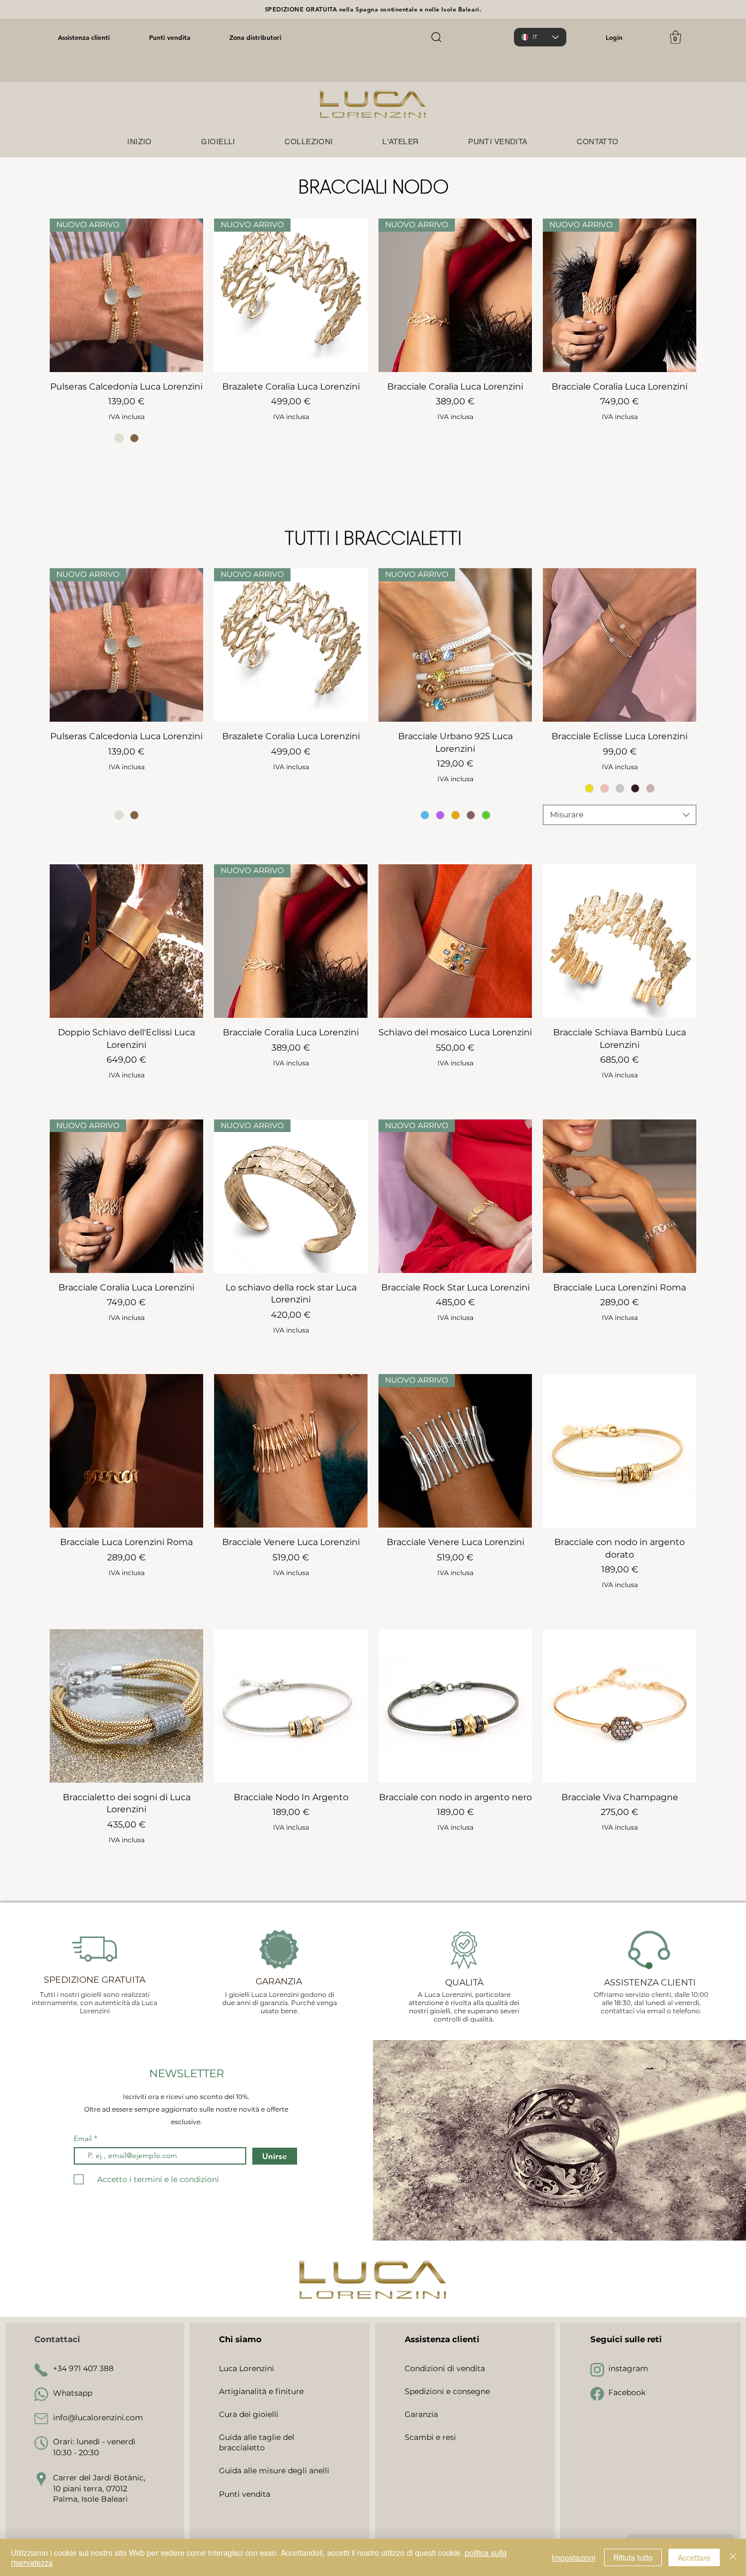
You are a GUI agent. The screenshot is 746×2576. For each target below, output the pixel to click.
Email (84, 2138)
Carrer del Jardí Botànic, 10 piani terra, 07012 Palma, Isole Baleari (99, 2488)
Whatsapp (73, 2393)
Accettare (694, 2557)
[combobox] (620, 815)
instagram (628, 2368)
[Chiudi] (733, 2557)
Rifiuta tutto (633, 2557)
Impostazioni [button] (573, 2557)
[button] (676, 37)
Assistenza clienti (84, 37)
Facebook (627, 2392)
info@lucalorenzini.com (98, 2418)
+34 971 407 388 (83, 2368)
